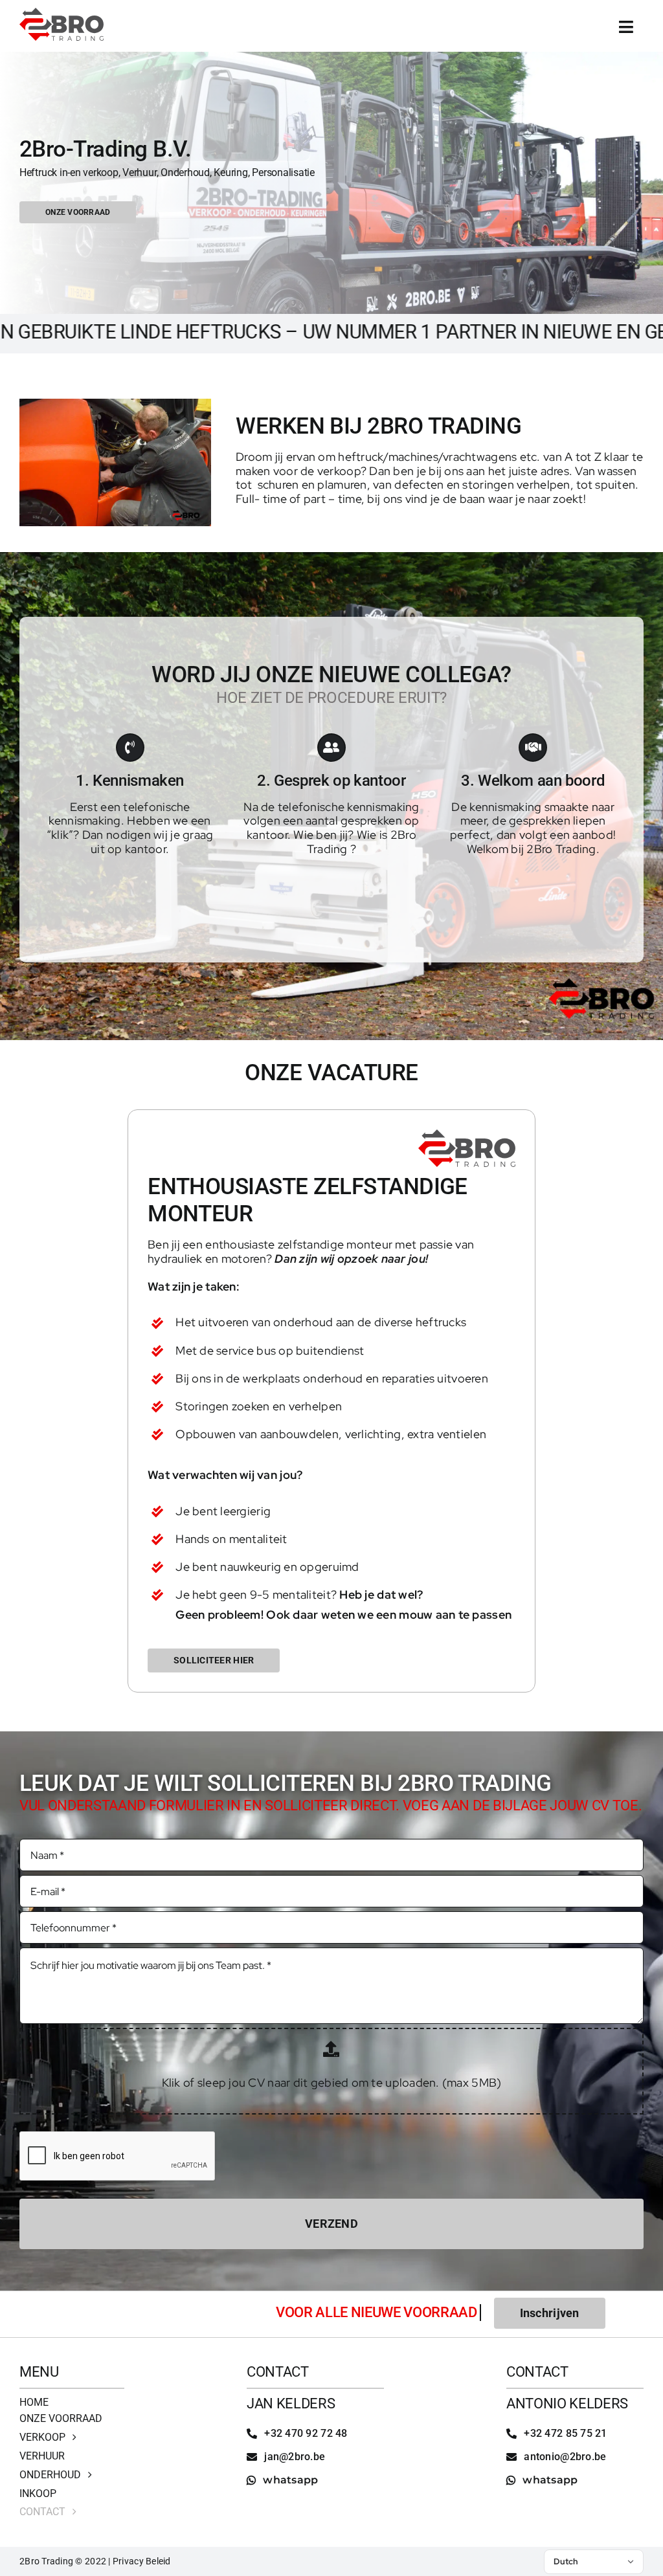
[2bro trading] (62, 13)
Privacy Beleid (142, 2561)
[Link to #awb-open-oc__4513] (626, 27)
